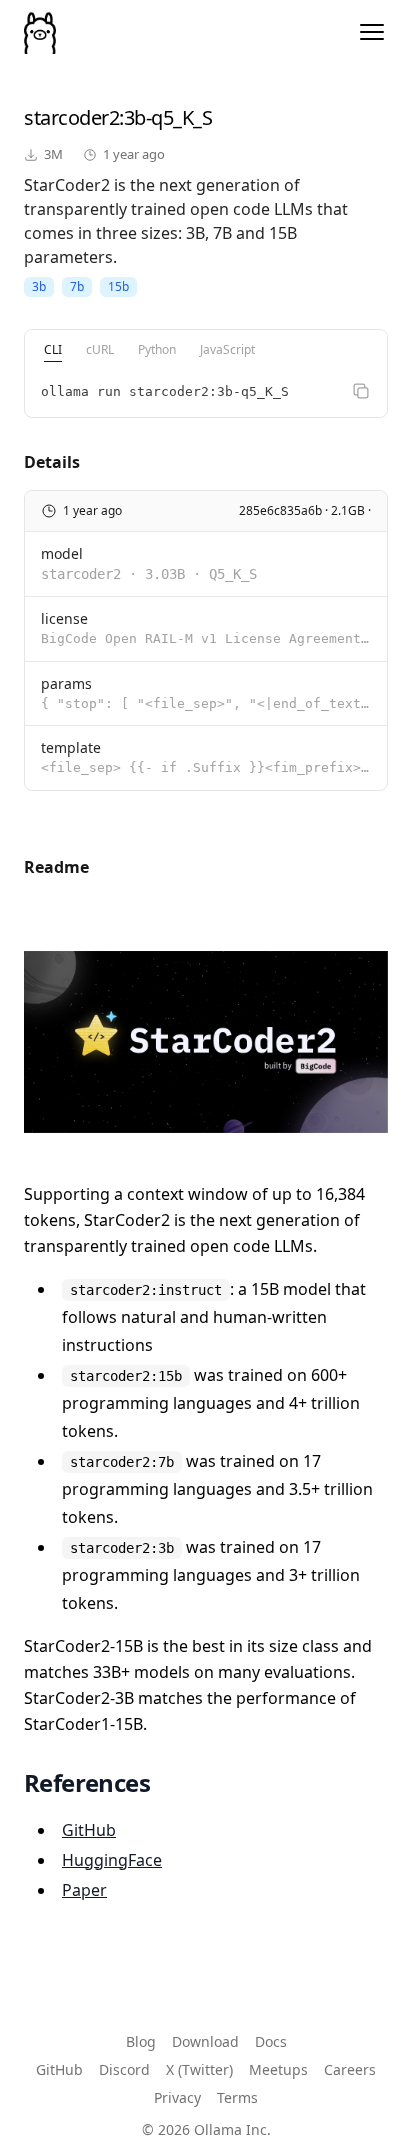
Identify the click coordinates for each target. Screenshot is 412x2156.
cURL (100, 349)
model (62, 553)
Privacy (177, 2097)
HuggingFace (112, 1860)
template (71, 747)
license (64, 618)
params (66, 683)
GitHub (89, 1830)
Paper (84, 1890)
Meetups (278, 2069)
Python (157, 349)
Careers (350, 2069)
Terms (237, 2097)
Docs (271, 2041)
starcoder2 (71, 117)
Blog (141, 2041)
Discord (124, 2069)
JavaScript (227, 349)
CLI (53, 349)
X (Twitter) (199, 2069)
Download (205, 2041)
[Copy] (361, 391)
